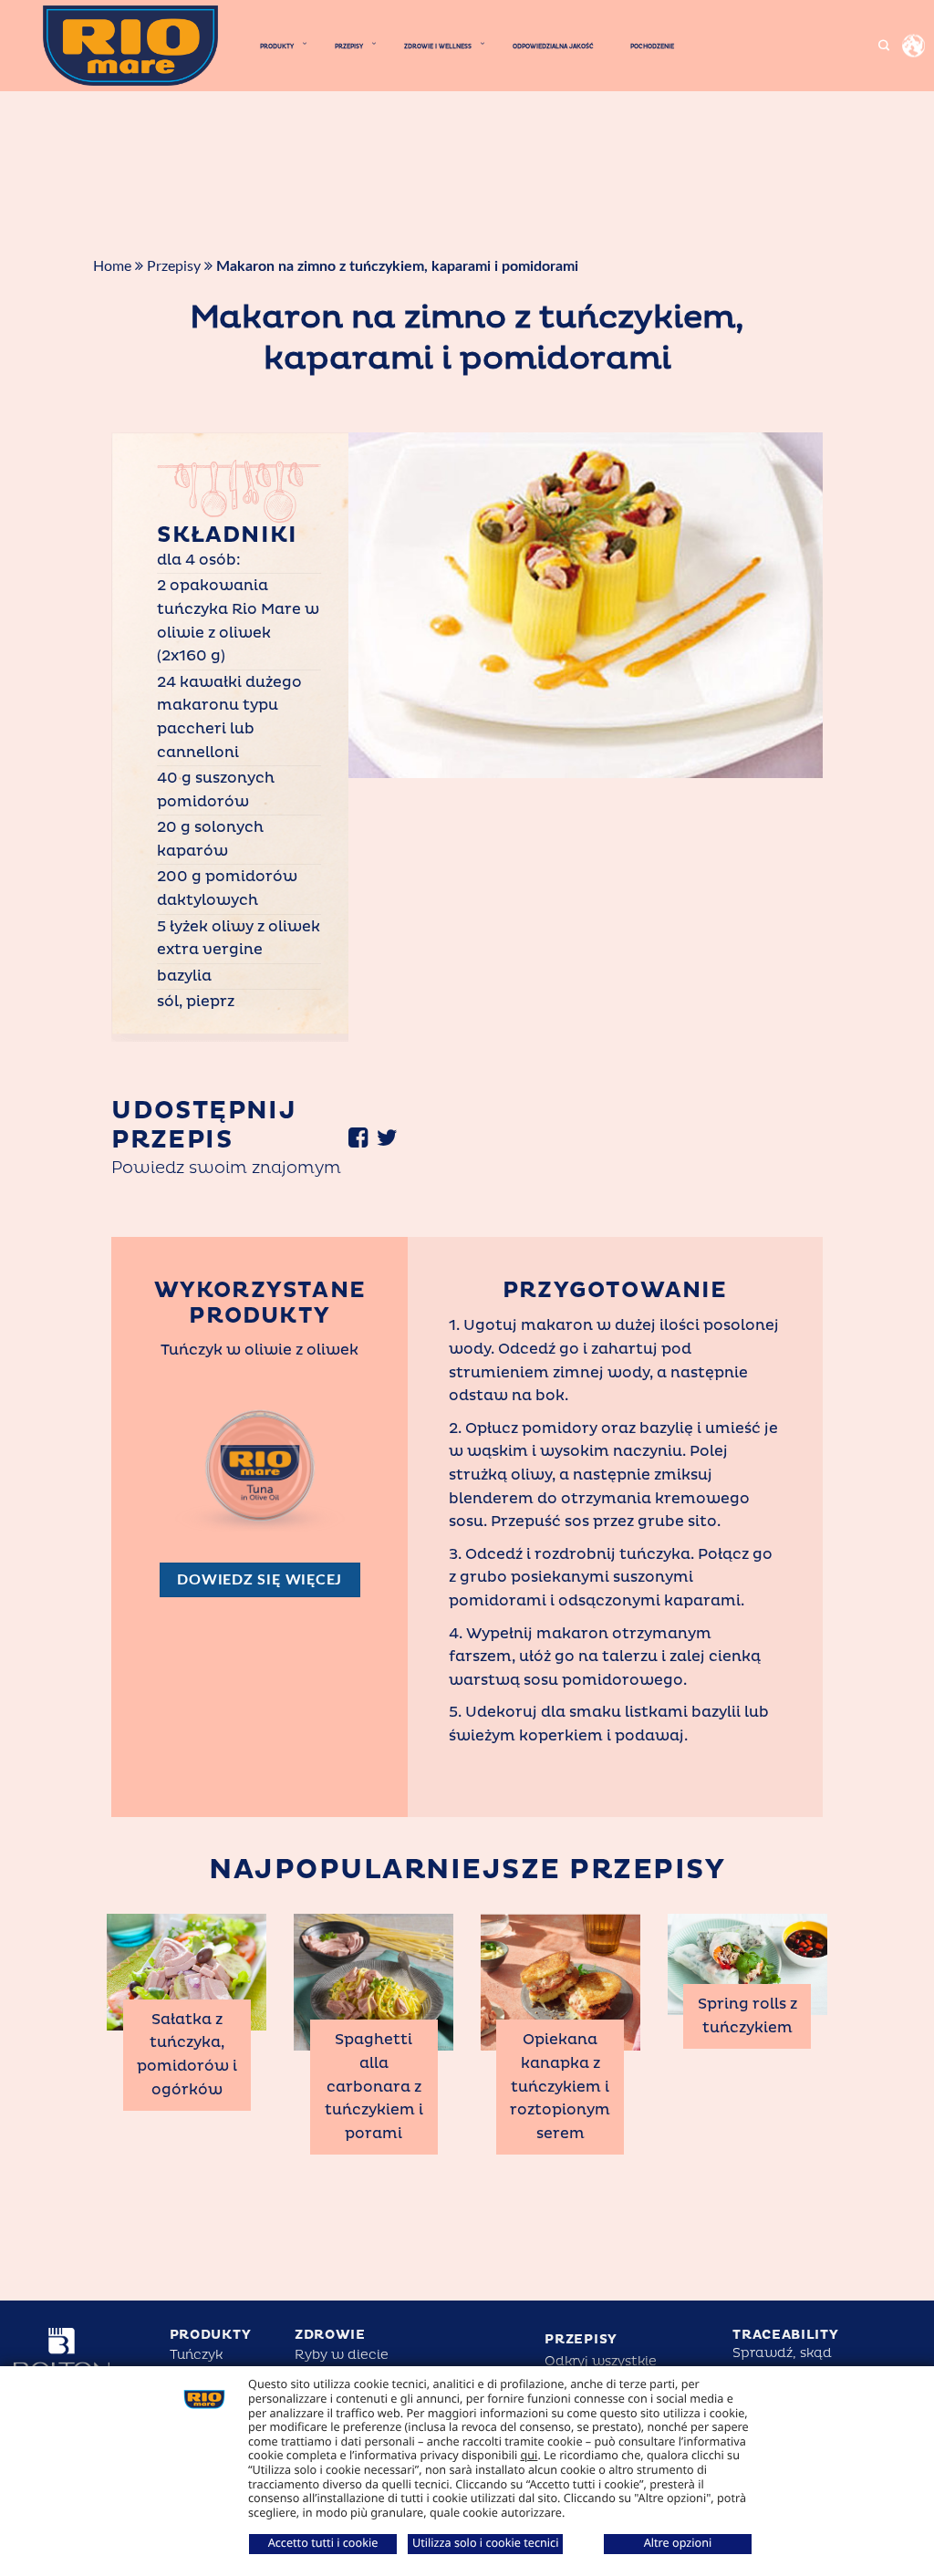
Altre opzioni (678, 2542)
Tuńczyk (196, 2355)
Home (112, 266)
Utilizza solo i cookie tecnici (485, 2542)
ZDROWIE (330, 2335)
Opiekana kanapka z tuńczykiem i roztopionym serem (560, 2086)
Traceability (785, 2335)
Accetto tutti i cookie (323, 2542)
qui (529, 2455)
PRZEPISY (581, 2339)
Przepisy (174, 266)
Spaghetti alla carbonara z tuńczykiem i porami (374, 2086)
